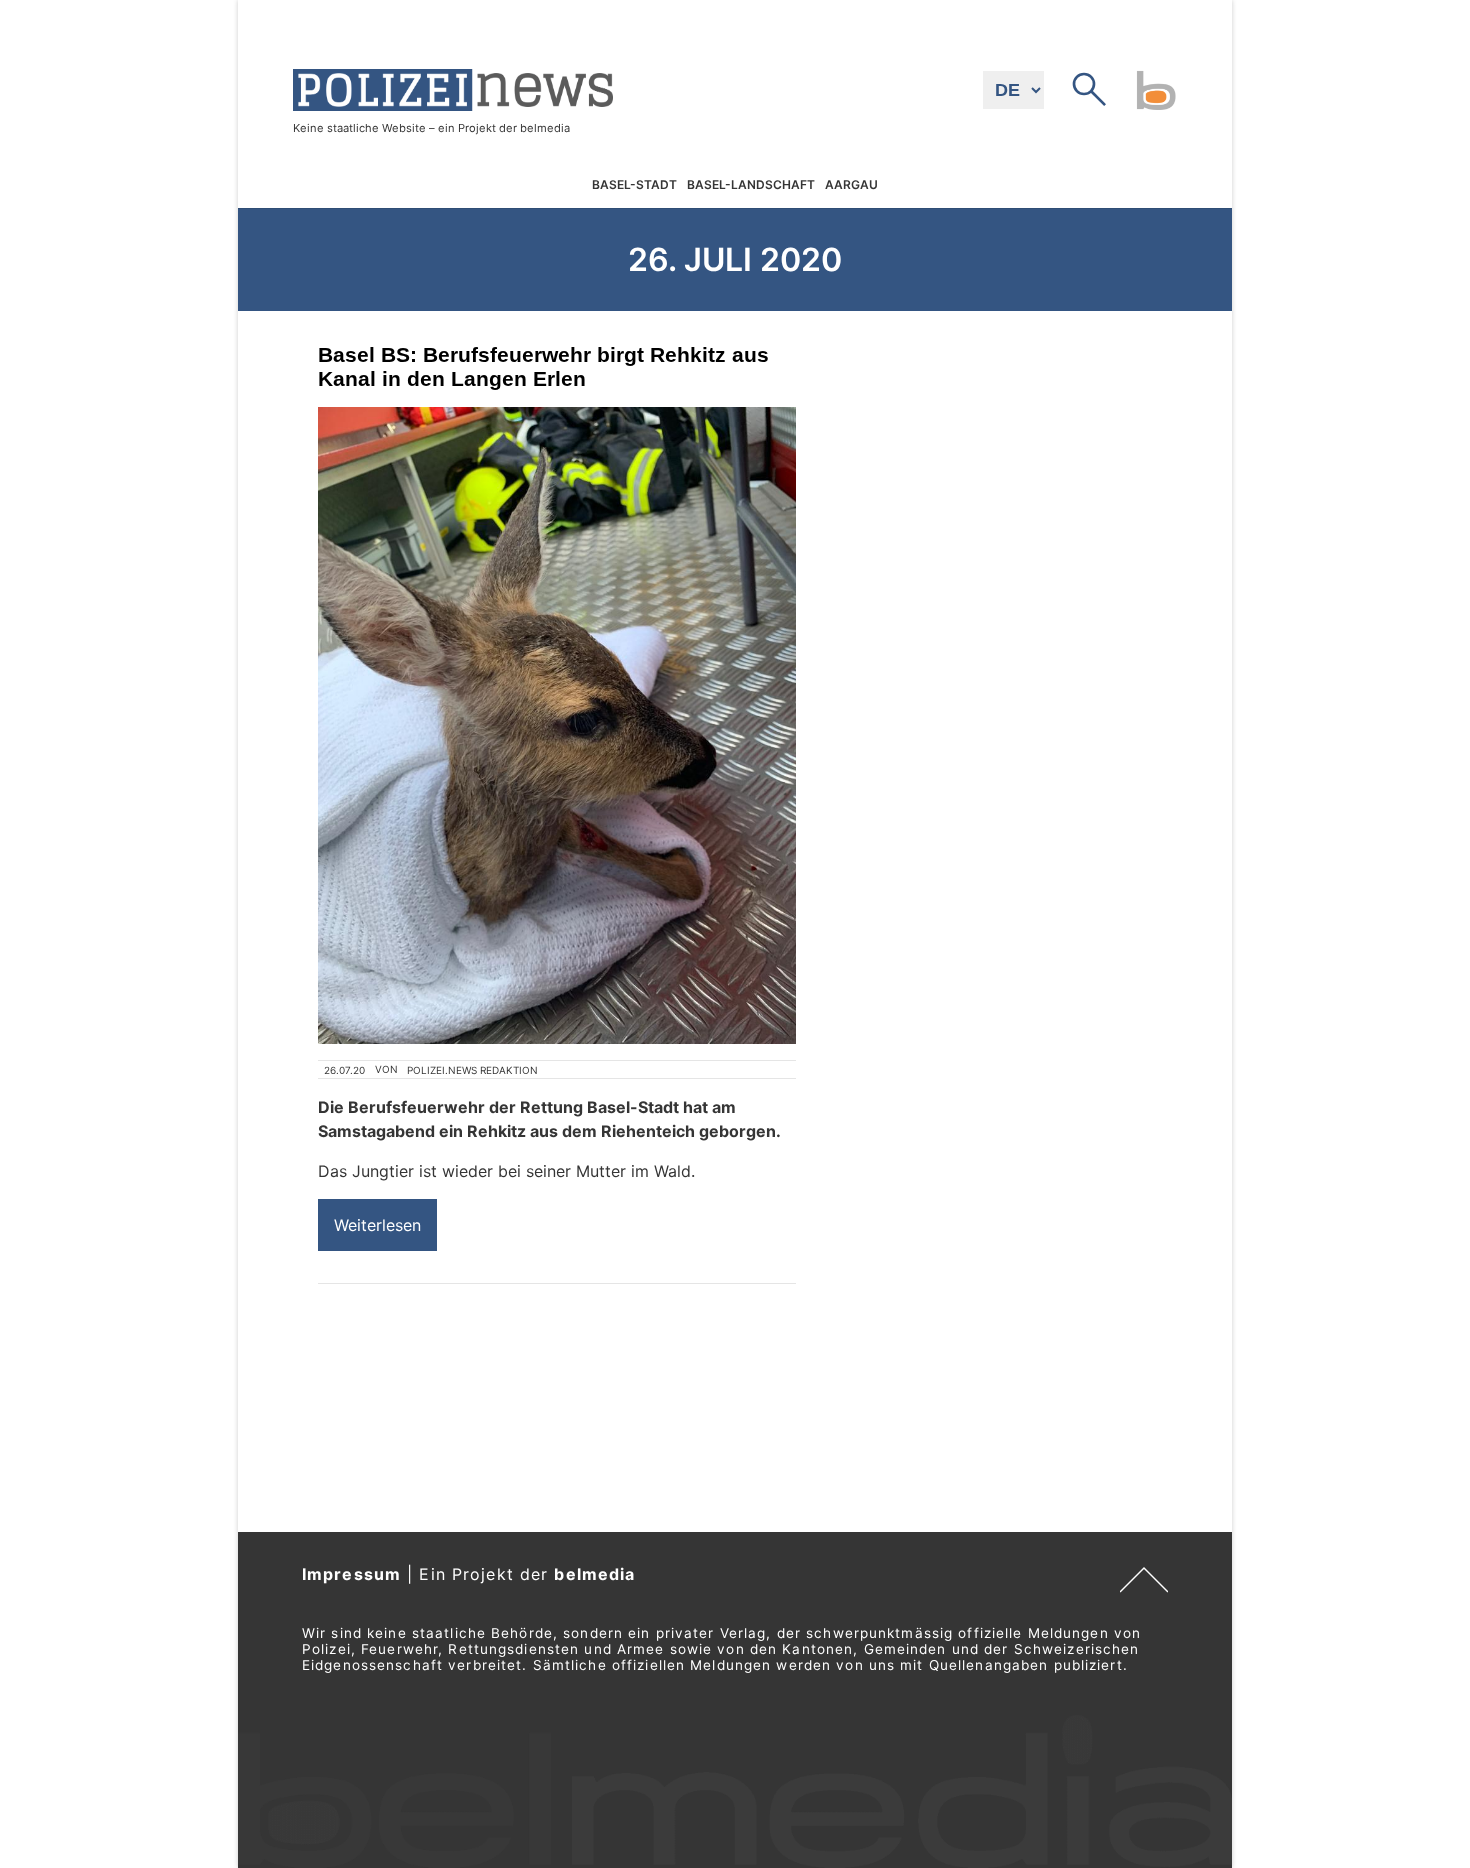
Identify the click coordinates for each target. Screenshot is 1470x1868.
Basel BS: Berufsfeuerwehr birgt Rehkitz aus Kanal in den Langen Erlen (543, 366)
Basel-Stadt (634, 184)
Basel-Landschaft (751, 184)
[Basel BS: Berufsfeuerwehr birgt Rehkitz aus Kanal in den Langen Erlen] (557, 725)
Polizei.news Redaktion (472, 1070)
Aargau (851, 184)
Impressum (351, 1574)
